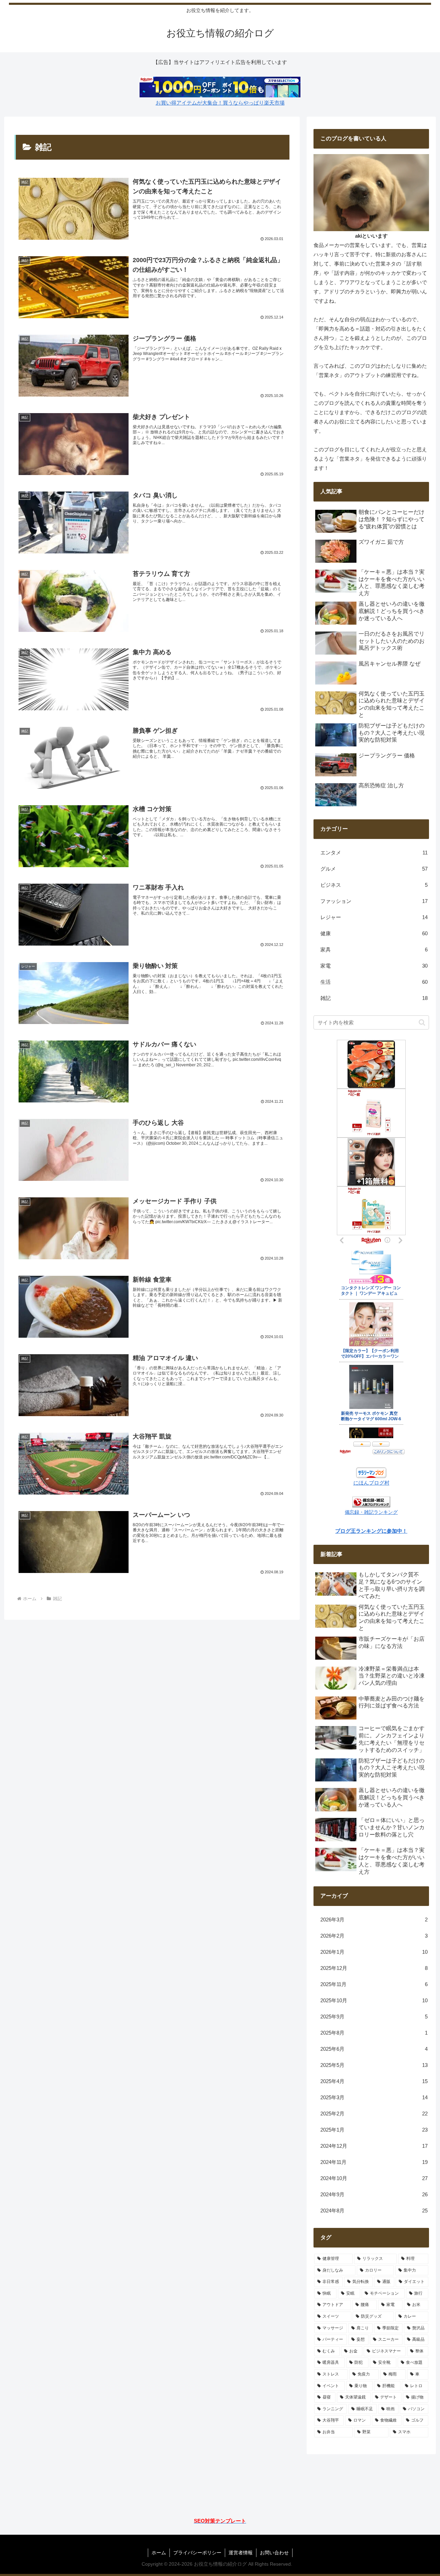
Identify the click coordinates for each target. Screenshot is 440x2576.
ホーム (159, 2553)
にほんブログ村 (371, 1483)
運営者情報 (241, 2553)
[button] (422, 1022)
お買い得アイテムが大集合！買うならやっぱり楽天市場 (220, 103)
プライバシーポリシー (197, 2553)
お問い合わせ (274, 2553)
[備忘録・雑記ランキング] (371, 1502)
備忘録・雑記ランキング (371, 1512)
